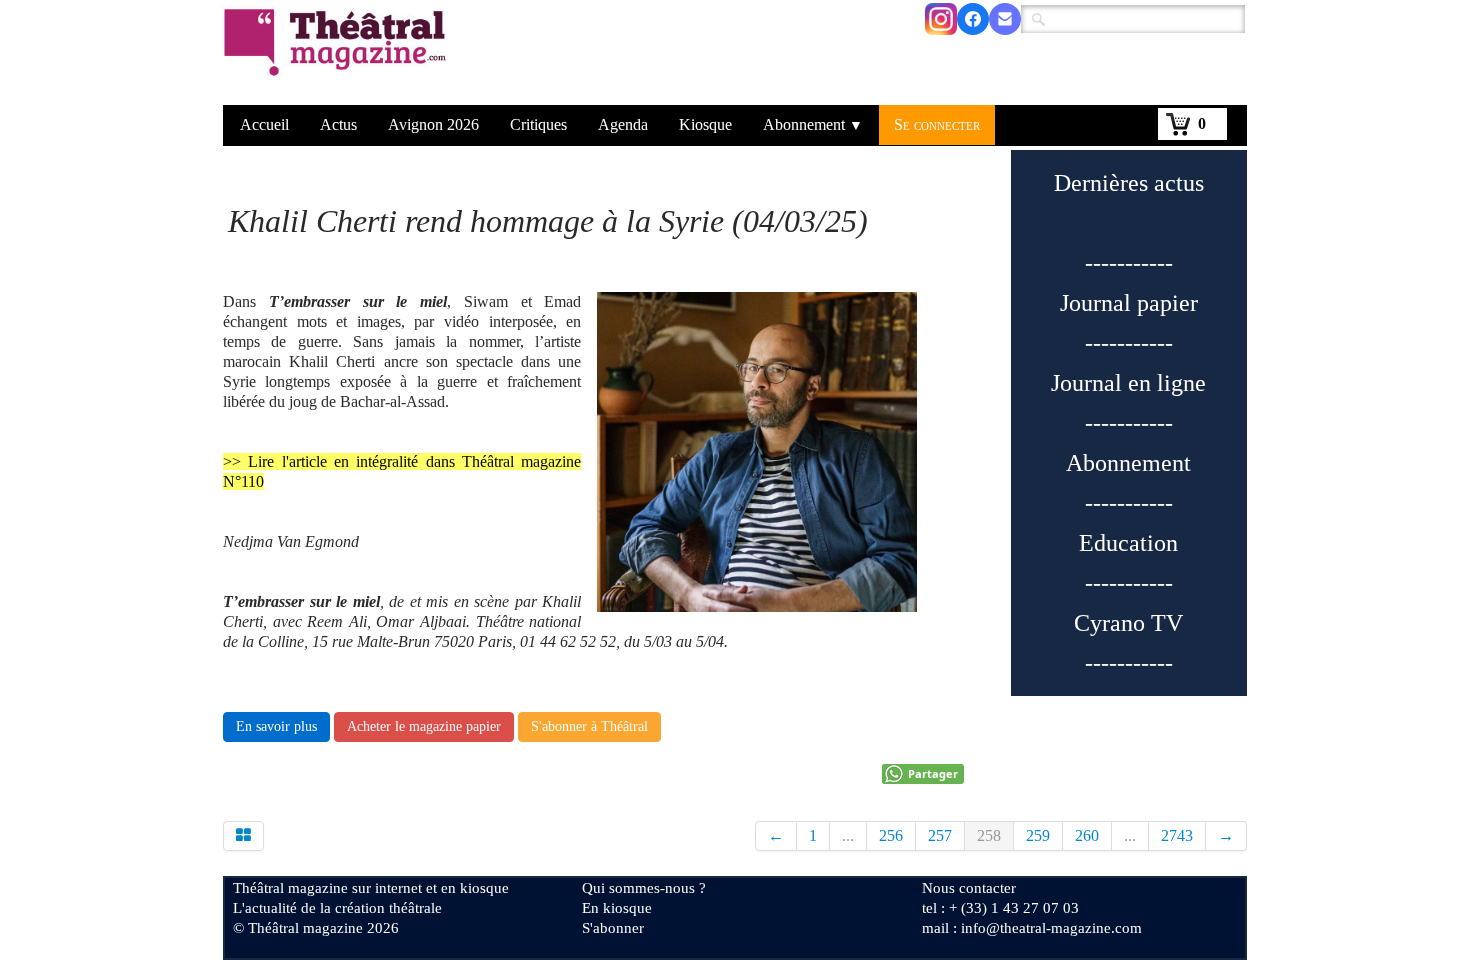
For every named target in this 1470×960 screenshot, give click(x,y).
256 (891, 835)
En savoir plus (276, 726)
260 (1087, 835)
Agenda (623, 124)
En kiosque (617, 908)
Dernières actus (1129, 183)
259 (1038, 835)
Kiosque (705, 124)
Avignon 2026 (433, 124)
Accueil (264, 124)
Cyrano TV (1128, 623)
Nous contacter (969, 888)
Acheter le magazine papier (424, 726)
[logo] (338, 55)
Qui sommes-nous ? (644, 888)
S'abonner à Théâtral (589, 726)
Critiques (538, 124)
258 (989, 835)
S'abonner (613, 928)
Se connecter (937, 124)
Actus (338, 124)
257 (940, 835)
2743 (1177, 835)
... (848, 835)
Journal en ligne (1128, 383)
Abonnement (813, 124)
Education (1128, 543)
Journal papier (1129, 303)
